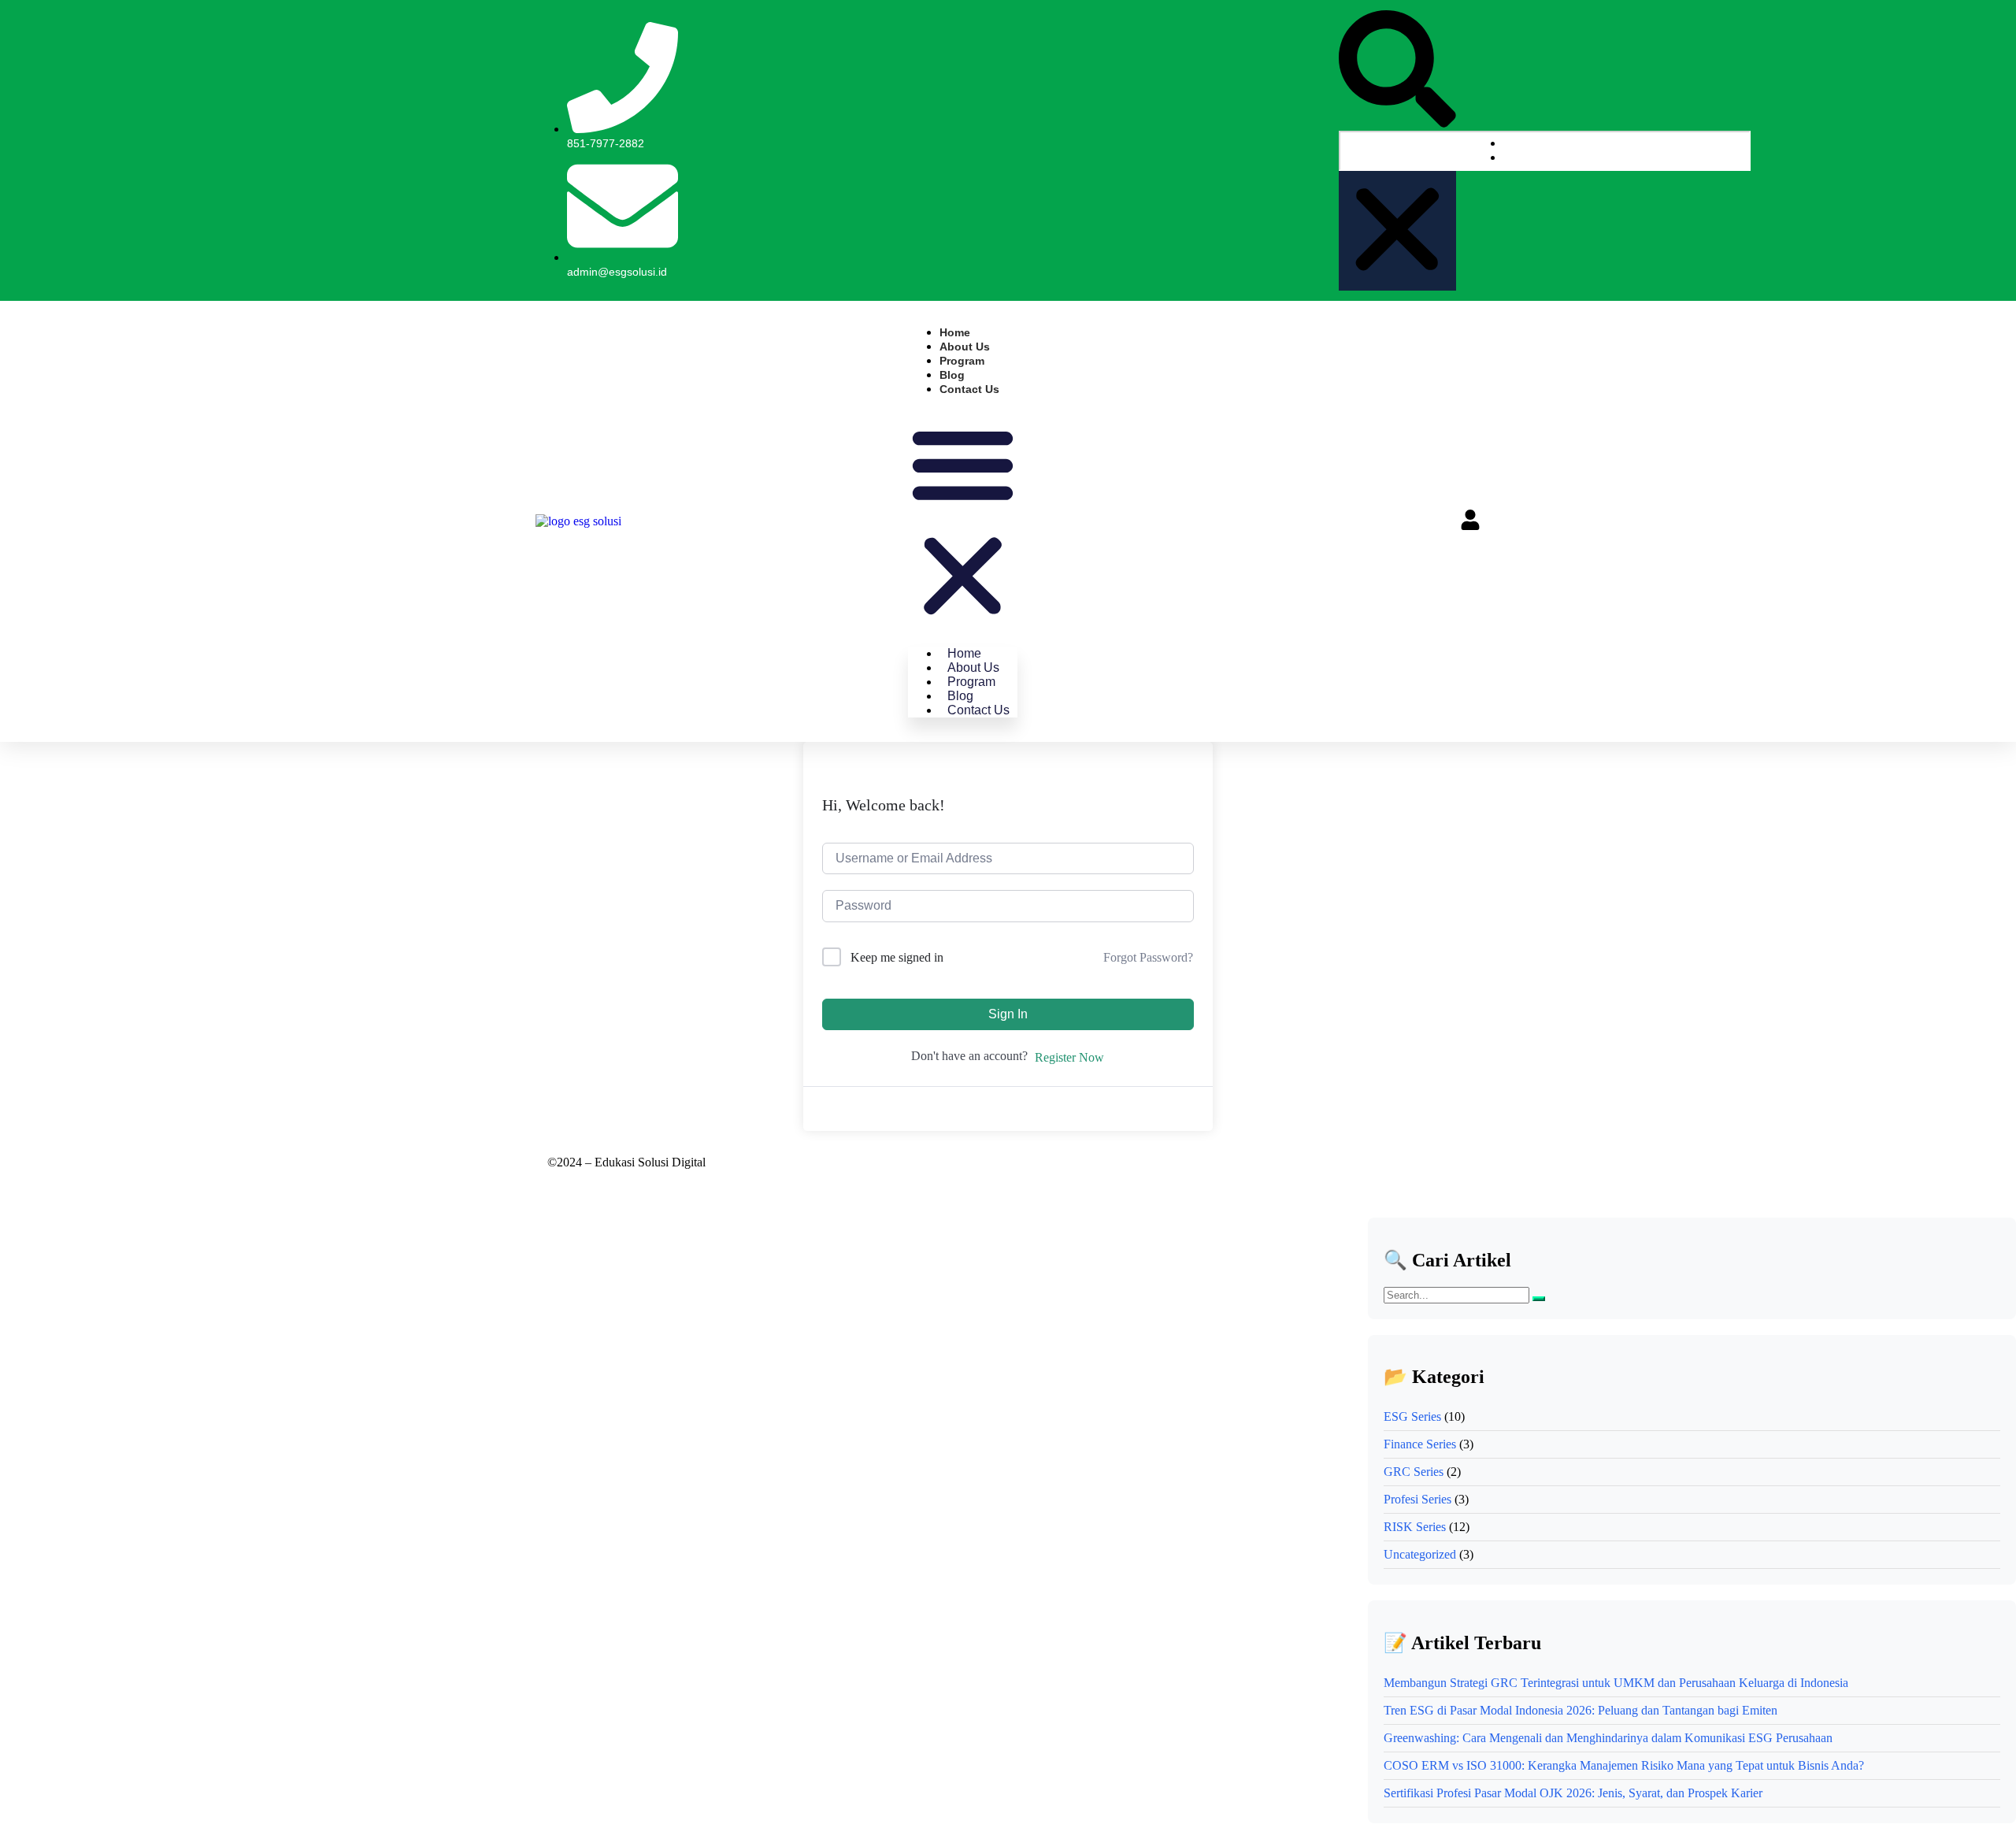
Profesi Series (1417, 1499)
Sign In (1008, 1014)
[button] (1397, 70)
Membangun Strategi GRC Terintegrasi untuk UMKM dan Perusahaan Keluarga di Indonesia (1616, 1683)
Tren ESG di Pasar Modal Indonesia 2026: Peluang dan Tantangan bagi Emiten (1581, 1710)
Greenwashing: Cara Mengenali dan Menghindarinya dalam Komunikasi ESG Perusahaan (1608, 1738)
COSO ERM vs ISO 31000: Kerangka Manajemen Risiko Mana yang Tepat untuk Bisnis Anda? (1624, 1765)
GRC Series (1414, 1472)
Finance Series (1420, 1444)
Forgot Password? (1148, 957)
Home (955, 332)
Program (962, 361)
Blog (952, 375)
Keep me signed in (897, 957)
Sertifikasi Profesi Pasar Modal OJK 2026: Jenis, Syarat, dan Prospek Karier (1573, 1793)
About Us (965, 347)
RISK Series (1415, 1527)
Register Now (1069, 1057)
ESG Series (1412, 1416)
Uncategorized (1420, 1554)
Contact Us (969, 389)
